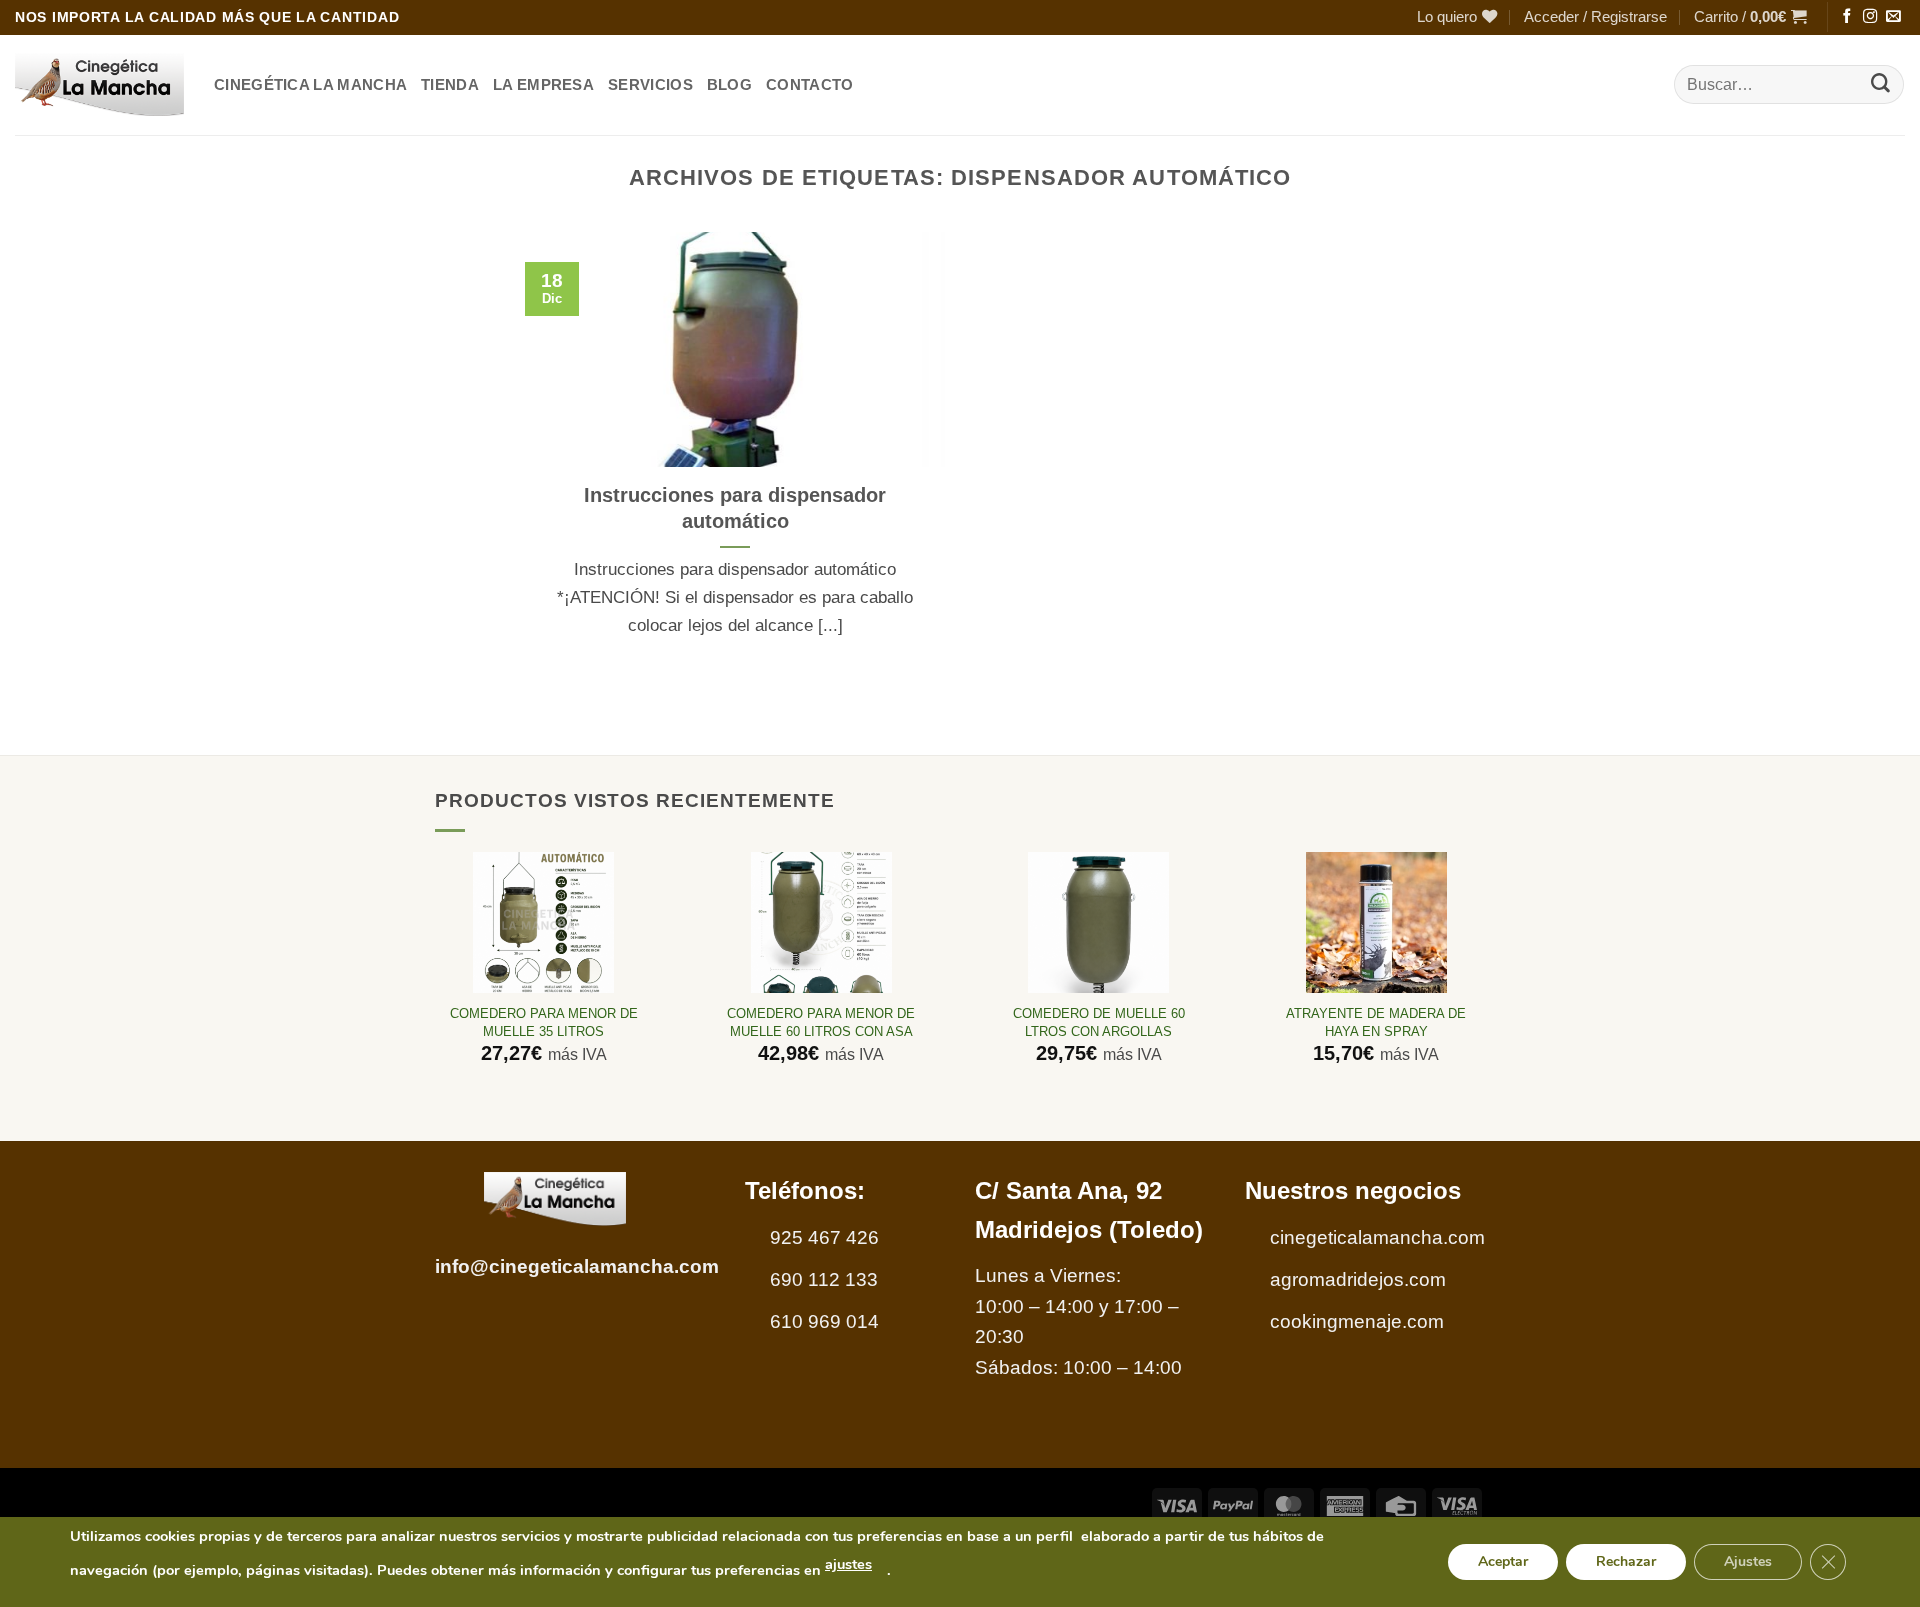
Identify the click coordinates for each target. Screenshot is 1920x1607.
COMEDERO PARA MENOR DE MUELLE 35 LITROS (544, 1022)
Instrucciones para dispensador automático (735, 508)
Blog (729, 84)
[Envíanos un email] (1893, 17)
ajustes (848, 1564)
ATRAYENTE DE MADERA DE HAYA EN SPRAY (1376, 1022)
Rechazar (1626, 1561)
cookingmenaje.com (1357, 1321)
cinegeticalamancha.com (1377, 1237)
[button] (1595, 17)
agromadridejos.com (1358, 1279)
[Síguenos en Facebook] (1847, 17)
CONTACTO (809, 84)
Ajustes (1748, 1561)
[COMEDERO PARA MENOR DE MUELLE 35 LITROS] (543, 922)
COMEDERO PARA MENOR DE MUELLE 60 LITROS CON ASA (821, 1022)
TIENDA (450, 84)
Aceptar (1503, 1561)
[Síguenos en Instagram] (1870, 17)
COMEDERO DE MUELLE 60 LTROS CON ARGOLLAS (1099, 1022)
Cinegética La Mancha (310, 84)
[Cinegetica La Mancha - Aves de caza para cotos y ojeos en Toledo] (99, 85)
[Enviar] (1881, 85)
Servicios (650, 84)
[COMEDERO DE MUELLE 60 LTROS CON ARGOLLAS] (1098, 922)
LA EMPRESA (543, 84)
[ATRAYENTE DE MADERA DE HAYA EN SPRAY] (1376, 922)
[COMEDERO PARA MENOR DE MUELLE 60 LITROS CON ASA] (821, 922)
